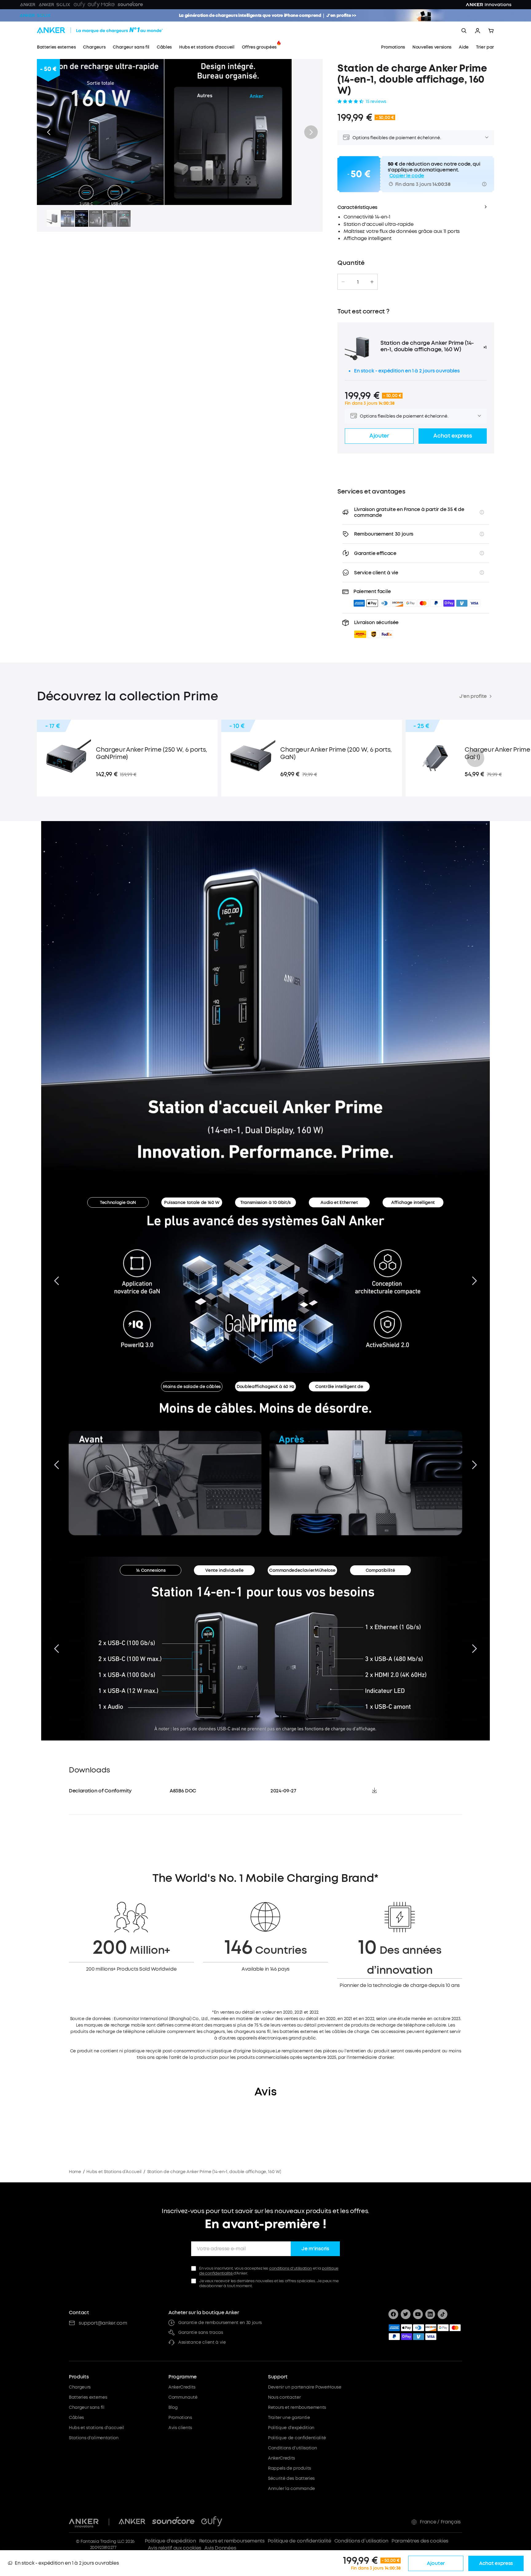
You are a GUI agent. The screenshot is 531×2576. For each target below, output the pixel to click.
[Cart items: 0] (491, 31)
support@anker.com (103, 2323)
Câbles (76, 2418)
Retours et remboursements (297, 2407)
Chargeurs (80, 2387)
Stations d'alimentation (94, 2438)
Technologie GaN (118, 1203)
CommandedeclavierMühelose (302, 1570)
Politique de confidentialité (297, 2438)
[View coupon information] (484, 184)
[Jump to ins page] (430, 2314)
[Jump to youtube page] (418, 2314)
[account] (478, 31)
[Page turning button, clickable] (57, 1281)
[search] (464, 31)
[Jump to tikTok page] (442, 2314)
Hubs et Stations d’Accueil (114, 2172)
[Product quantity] (358, 282)
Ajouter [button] (379, 436)
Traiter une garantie (289, 2418)
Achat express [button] (452, 436)
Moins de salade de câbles (192, 1387)
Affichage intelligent (413, 1203)
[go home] (111, 31)
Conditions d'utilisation (292, 2448)
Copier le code (407, 176)
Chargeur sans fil (87, 2407)
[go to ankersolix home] (35, 15)
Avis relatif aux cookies (175, 2548)
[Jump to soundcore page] (173, 2522)
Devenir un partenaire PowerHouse (305, 2387)
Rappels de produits (289, 2468)
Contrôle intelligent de (339, 1387)
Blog (173, 2407)
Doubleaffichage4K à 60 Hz (265, 1387)
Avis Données (220, 2548)
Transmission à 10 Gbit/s (265, 1203)
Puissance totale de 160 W (192, 1203)
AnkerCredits (182, 2387)
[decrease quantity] (343, 282)
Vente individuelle (224, 1570)
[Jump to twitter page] (406, 2314)
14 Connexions (151, 1570)
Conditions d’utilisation (361, 2541)
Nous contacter (284, 2397)
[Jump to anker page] (84, 2522)
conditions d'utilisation (291, 2268)
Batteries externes (88, 2397)
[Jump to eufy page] (212, 2522)
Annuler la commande (291, 2489)
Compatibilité (380, 1570)
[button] (49, 132)
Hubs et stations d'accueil (96, 2428)
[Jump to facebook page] (393, 2314)
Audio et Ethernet (339, 1203)
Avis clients (180, 2428)
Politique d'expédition (291, 2428)
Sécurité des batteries (291, 2478)
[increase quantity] (372, 282)
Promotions (180, 2418)
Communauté (183, 2397)
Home (75, 2172)
